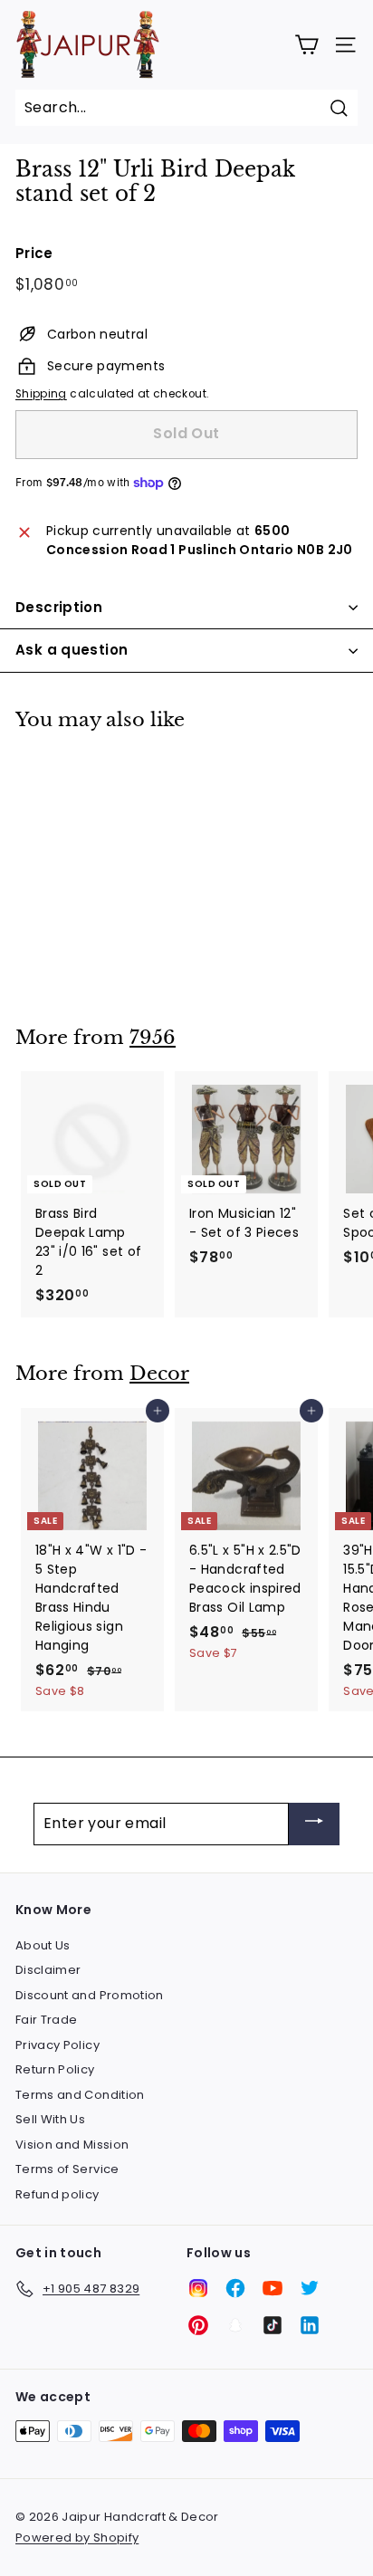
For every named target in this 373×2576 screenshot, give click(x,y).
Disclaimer (48, 1970)
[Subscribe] (314, 1824)
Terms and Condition (80, 2095)
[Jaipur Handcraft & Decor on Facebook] (235, 2288)
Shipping (41, 394)
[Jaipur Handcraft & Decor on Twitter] (310, 2288)
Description (59, 607)
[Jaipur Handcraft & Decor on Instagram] (198, 2288)
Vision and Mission (72, 2145)
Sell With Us (50, 2119)
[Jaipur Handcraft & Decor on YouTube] (273, 2288)
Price (34, 253)
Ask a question (72, 650)
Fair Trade (47, 2020)
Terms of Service (67, 2169)
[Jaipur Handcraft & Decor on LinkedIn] (310, 2325)
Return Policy (55, 2069)
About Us (43, 1945)
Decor (159, 1374)
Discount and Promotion (90, 1995)
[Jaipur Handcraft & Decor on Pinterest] (198, 2325)
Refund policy (57, 2194)
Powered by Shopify (77, 2538)
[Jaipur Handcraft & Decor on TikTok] (273, 2325)
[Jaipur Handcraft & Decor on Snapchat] (235, 2325)
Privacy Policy (57, 2045)
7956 (153, 1038)
